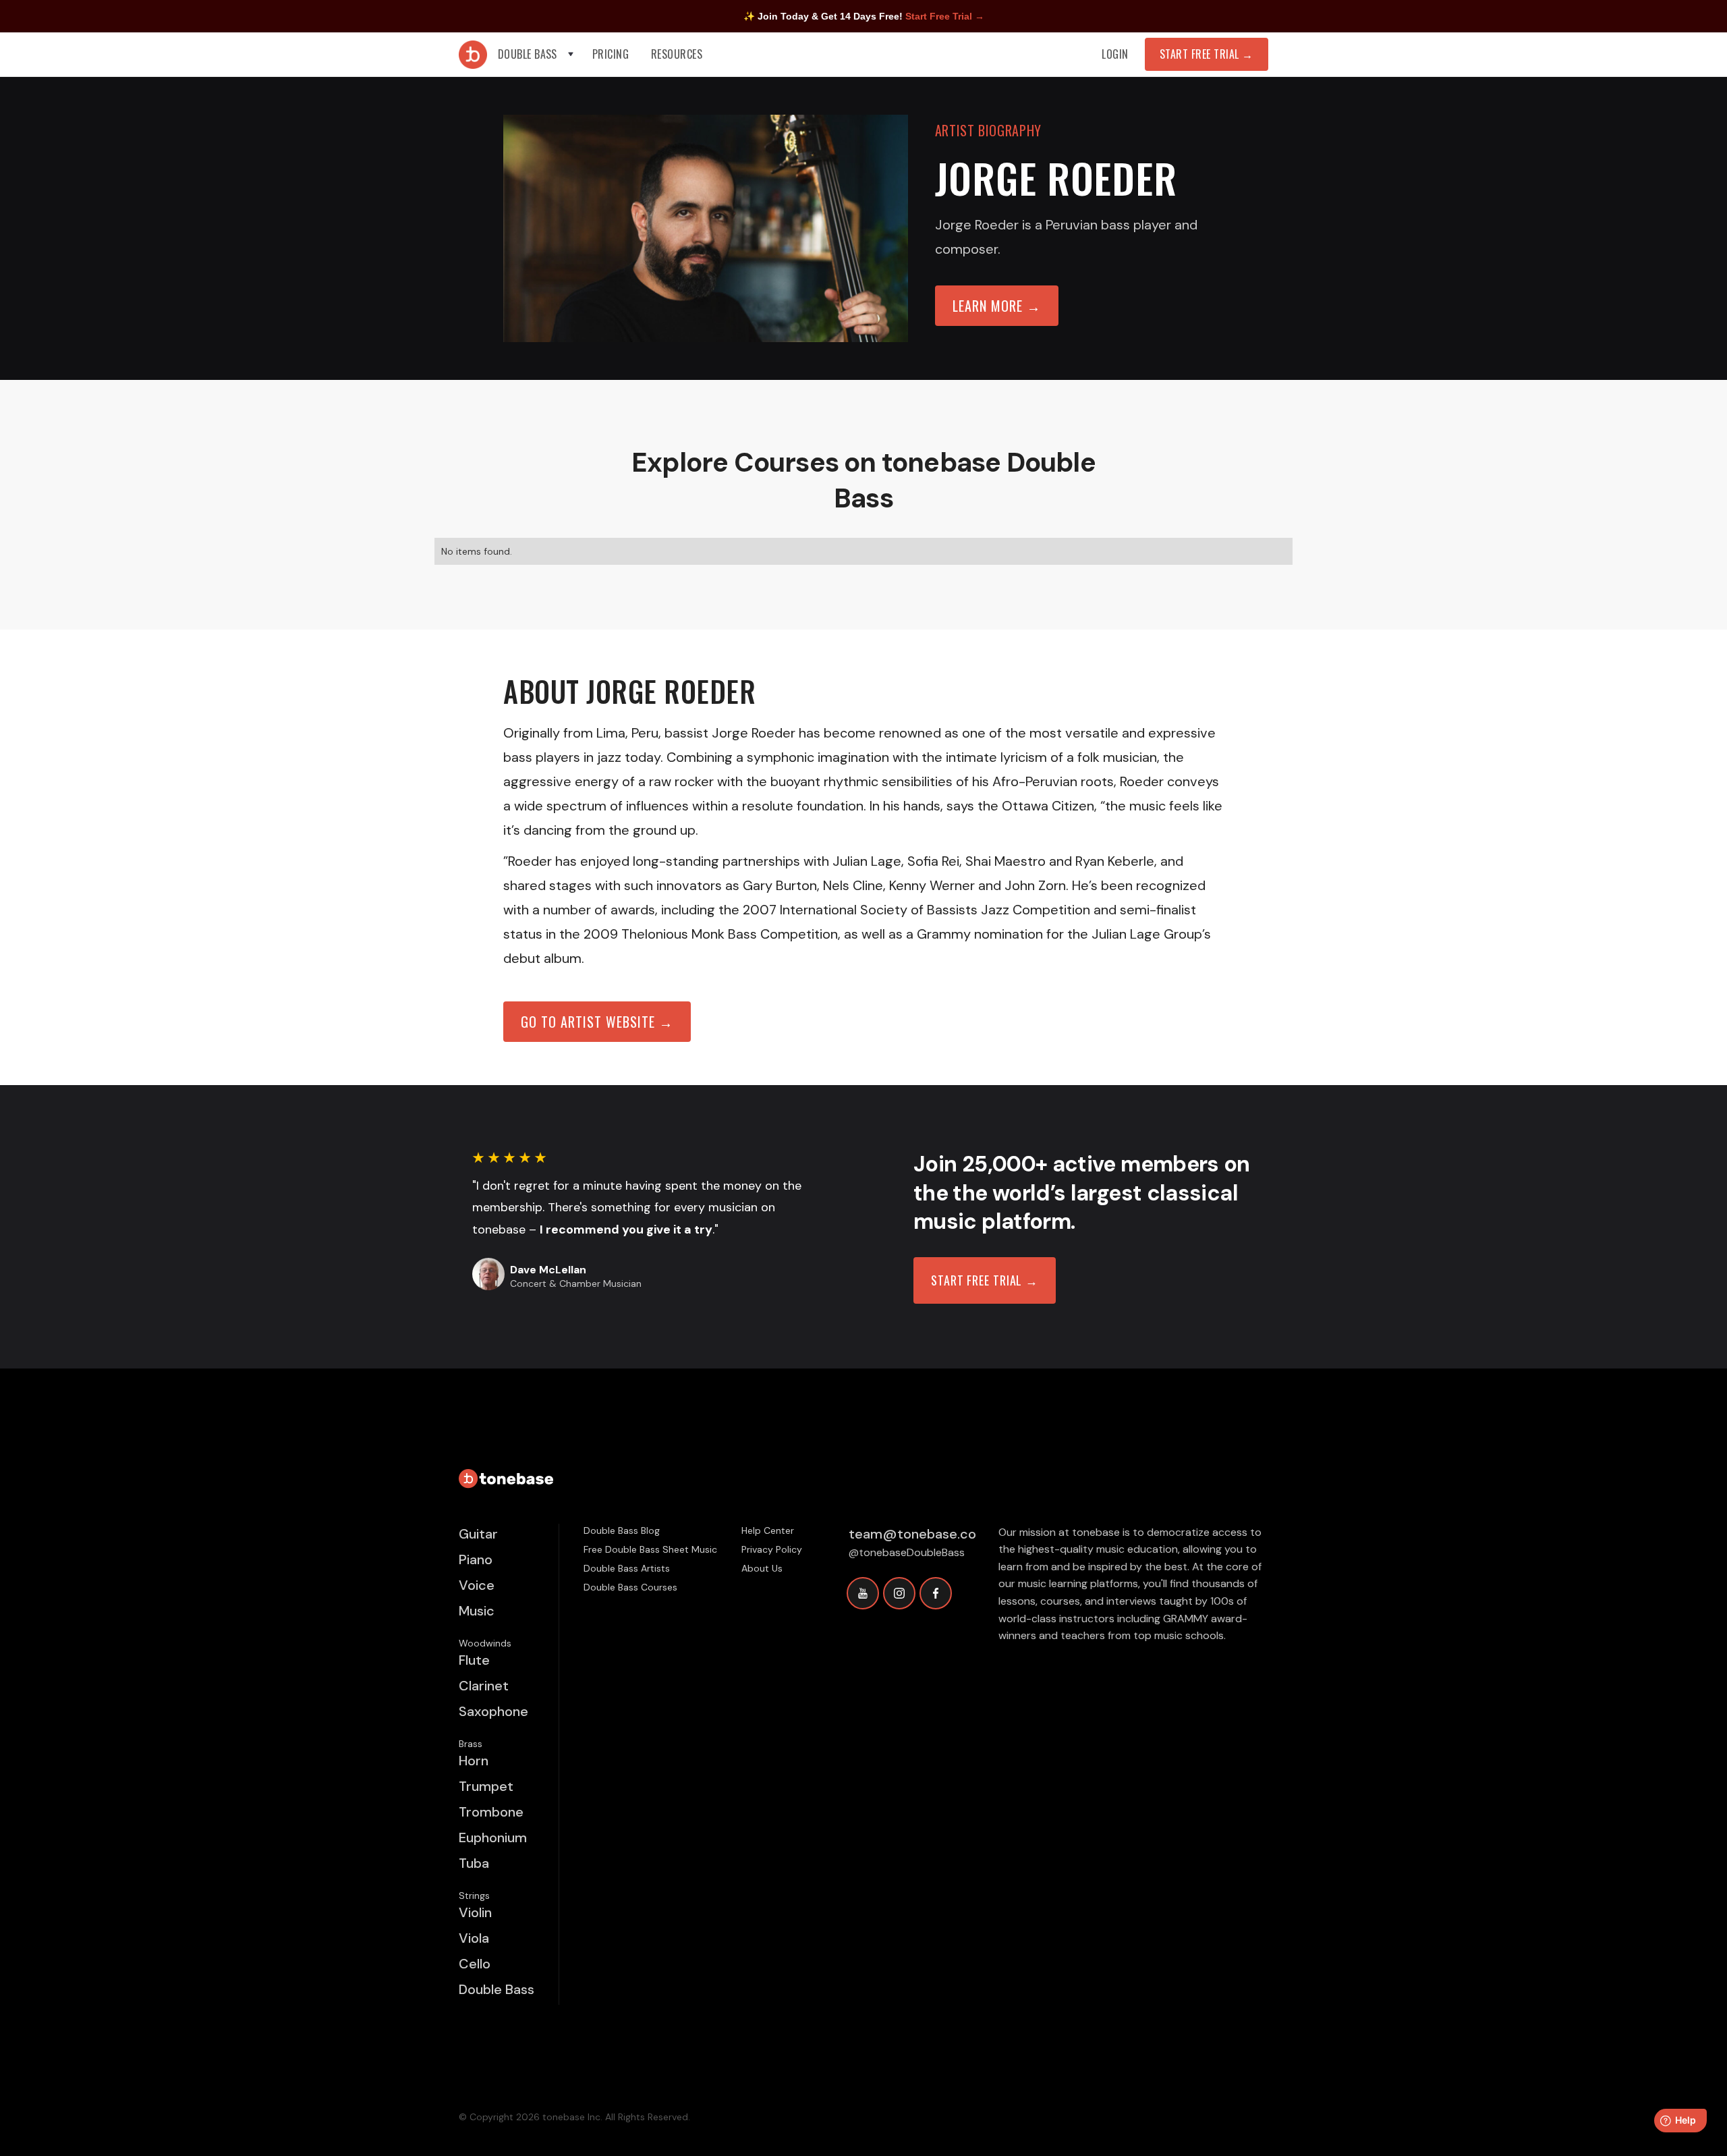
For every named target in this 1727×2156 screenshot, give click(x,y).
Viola (474, 1938)
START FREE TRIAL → (985, 1280)
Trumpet (486, 1786)
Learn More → (997, 306)
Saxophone (493, 1711)
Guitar (478, 1534)
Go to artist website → (597, 1022)
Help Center (768, 1530)
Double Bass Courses (630, 1587)
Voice (477, 1585)
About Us (762, 1568)
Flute (474, 1660)
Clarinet (484, 1686)
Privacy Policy (772, 1549)
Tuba (474, 1863)
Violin (475, 1912)
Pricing (611, 54)
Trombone (491, 1812)
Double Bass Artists (627, 1568)
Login (1115, 54)
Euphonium (493, 1837)
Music (477, 1611)
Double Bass (497, 1989)
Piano (476, 1559)
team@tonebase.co (912, 1534)
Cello (475, 1964)
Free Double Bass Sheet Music (650, 1549)
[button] (537, 54)
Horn (474, 1761)
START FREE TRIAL (1207, 54)
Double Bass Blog (622, 1530)
